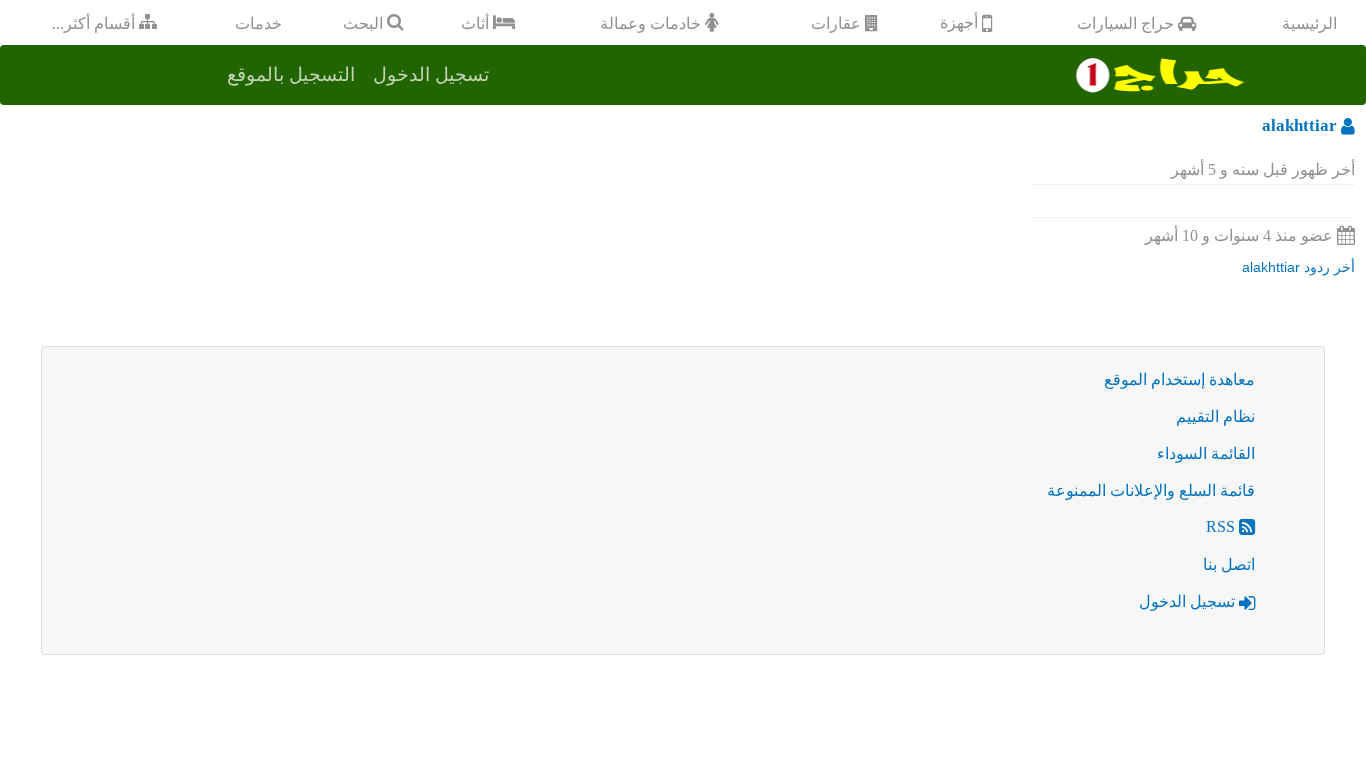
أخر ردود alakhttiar (1298, 267)
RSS (1222, 526)
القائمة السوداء (1206, 453)
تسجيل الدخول (1189, 601)
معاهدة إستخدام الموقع (1179, 379)
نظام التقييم (1215, 416)
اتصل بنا (1229, 564)
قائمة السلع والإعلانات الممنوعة (1151, 490)
